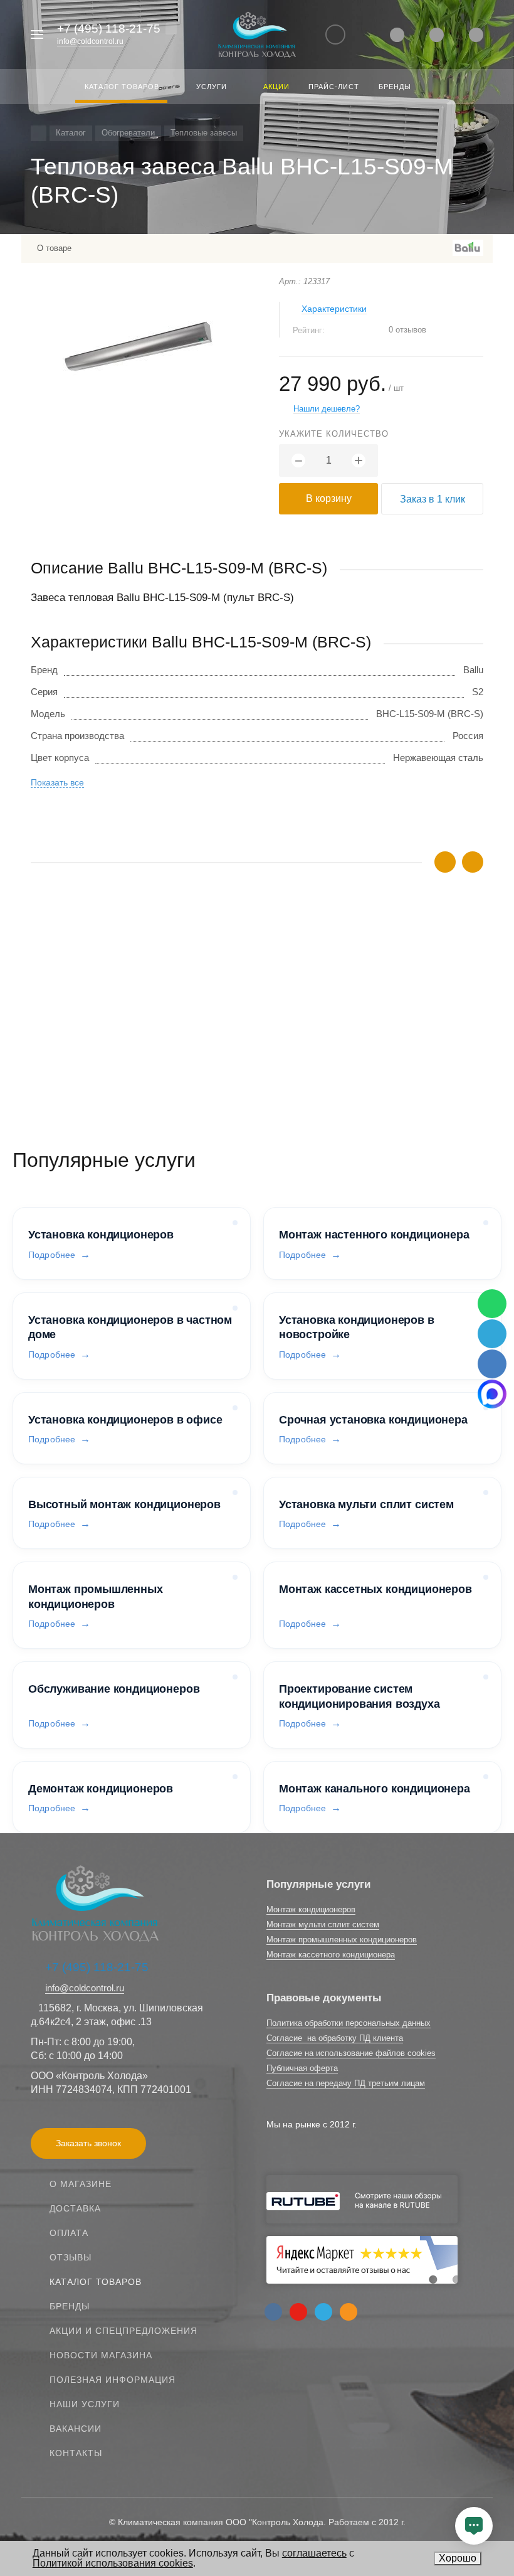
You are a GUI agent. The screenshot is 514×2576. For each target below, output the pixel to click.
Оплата (69, 2233)
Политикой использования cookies (113, 2563)
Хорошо (458, 2558)
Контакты (76, 2453)
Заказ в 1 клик (433, 499)
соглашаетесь (314, 2553)
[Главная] (39, 133)
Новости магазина (101, 2355)
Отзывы (71, 2257)
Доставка (75, 2208)
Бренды (70, 2306)
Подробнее (52, 1255)
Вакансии (76, 2429)
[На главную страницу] (257, 35)
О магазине (81, 2184)
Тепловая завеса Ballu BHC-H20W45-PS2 (119, 1011)
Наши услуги (85, 2404)
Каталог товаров (96, 2282)
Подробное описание (257, 1054)
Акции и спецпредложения (123, 2331)
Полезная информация (113, 2380)
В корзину (329, 498)
